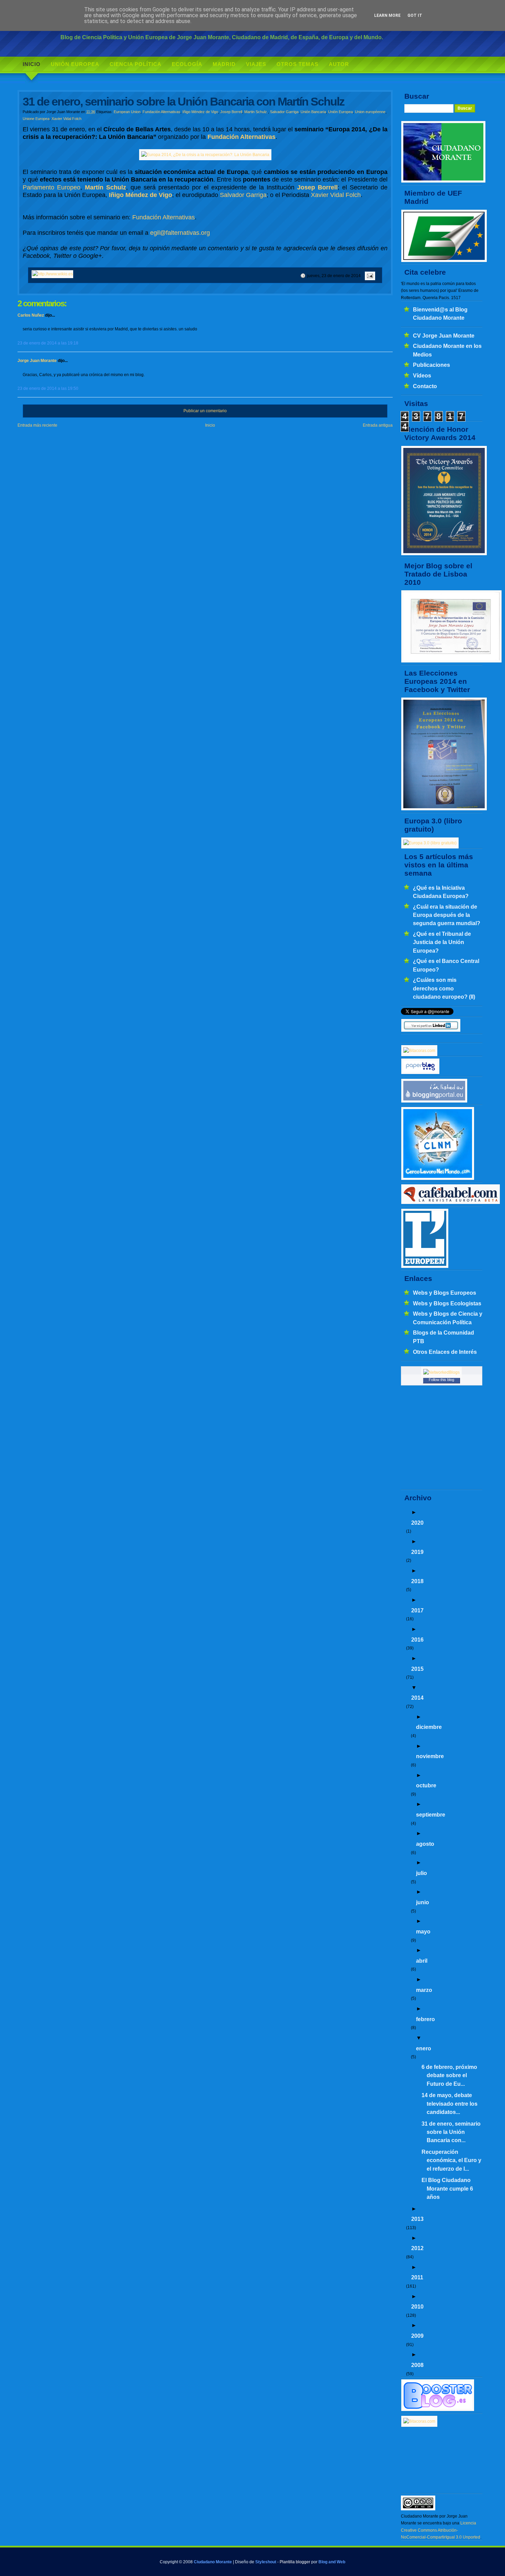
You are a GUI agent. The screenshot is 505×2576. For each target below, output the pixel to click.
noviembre (430, 1756)
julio (422, 1873)
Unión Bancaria (313, 112)
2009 (417, 2336)
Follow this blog (441, 1380)
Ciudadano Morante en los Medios (447, 350)
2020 (417, 1523)
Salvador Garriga (284, 112)
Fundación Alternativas (161, 112)
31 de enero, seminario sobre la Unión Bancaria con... (451, 2132)
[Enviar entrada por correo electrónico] (369, 276)
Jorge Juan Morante (37, 361)
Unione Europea (36, 119)
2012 (417, 2248)
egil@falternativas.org (180, 233)
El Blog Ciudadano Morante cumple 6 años (447, 2188)
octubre (426, 1785)
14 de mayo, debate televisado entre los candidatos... (450, 2103)
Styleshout (266, 2562)
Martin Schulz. (256, 112)
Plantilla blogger (295, 2562)
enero (424, 2048)
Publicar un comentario (205, 411)
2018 (417, 1581)
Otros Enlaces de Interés (445, 1352)
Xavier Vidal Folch (66, 119)
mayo (423, 1931)
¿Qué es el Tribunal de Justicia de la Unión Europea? (442, 942)
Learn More (387, 15)
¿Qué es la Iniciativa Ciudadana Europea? (441, 892)
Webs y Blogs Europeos (445, 1293)
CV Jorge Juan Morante (444, 336)
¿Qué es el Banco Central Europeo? (446, 965)
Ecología (187, 64)
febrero (425, 2019)
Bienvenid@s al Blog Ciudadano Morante (440, 314)
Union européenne (370, 112)
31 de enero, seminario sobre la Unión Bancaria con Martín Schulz (183, 102)
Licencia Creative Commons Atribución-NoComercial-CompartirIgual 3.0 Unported (441, 2530)
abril (422, 1961)
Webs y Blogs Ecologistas (447, 1303)
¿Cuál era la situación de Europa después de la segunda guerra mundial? (447, 915)
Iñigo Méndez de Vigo (200, 112)
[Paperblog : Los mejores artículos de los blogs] (420, 1073)
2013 (417, 2219)
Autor (339, 64)
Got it (415, 15)
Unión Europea (75, 64)
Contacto (425, 386)
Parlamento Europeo (52, 187)
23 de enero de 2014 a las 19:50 (48, 388)
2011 (417, 2277)
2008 (417, 2365)
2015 (417, 1669)
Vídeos (422, 375)
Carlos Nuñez (31, 315)
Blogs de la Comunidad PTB (444, 1337)
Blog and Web (332, 2562)
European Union (127, 112)
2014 (417, 1698)
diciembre (429, 1727)
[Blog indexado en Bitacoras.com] (419, 1051)
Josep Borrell (231, 112)
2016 (417, 1640)
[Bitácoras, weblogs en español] (419, 2421)
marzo (424, 1990)
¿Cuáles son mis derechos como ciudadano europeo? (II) (444, 988)
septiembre (431, 1815)
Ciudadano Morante (213, 2562)
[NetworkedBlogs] (441, 1372)
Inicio (32, 64)
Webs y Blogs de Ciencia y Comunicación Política (448, 1318)
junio (423, 1902)
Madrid (224, 64)
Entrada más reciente (37, 425)
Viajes (256, 64)
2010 (417, 2306)
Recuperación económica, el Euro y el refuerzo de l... (451, 2160)
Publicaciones (431, 365)
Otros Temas (298, 64)
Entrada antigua (378, 425)
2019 (417, 1552)
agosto (425, 1844)
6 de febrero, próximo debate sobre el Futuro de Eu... (449, 2075)
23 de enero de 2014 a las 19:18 (48, 343)
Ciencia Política (136, 64)
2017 (417, 1610)
